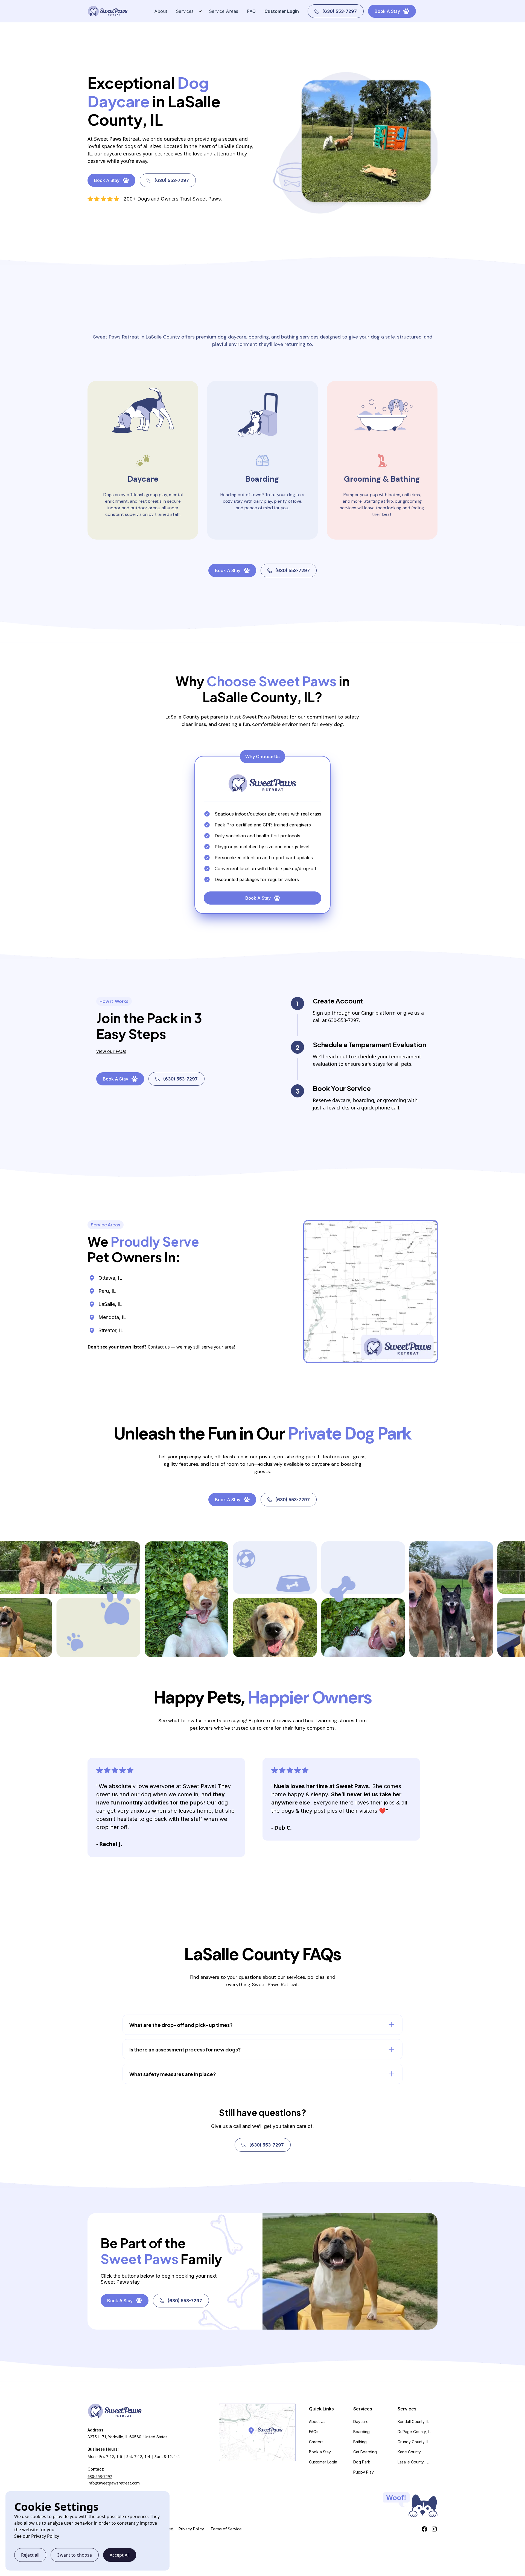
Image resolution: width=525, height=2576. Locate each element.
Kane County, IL (412, 2452)
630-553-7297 (100, 2476)
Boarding (361, 2432)
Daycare (361, 2422)
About (161, 11)
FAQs (314, 2432)
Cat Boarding (365, 2452)
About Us (317, 2422)
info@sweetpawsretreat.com (114, 2483)
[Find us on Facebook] (424, 2529)
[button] (187, 11)
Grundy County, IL (413, 2442)
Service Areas (224, 11)
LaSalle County (183, 717)
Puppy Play (364, 2472)
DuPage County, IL (414, 2432)
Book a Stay (320, 2452)
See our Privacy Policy (37, 2536)
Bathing (360, 2442)
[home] (108, 11)
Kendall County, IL (413, 2422)
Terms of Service (226, 2529)
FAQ (251, 11)
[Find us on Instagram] (434, 2529)
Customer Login (282, 11)
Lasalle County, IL (413, 2462)
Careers (316, 2442)
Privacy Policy (191, 2529)
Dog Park (362, 2462)
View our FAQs (111, 1051)
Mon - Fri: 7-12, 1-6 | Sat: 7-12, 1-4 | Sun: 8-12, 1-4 (134, 2456)
